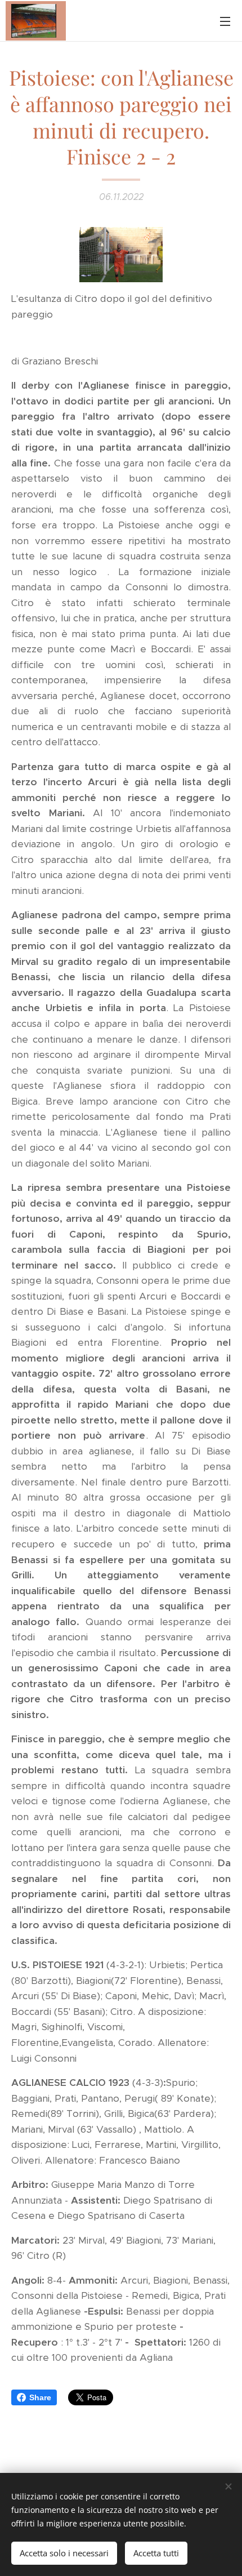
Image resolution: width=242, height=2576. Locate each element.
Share (40, 2397)
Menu (225, 21)
